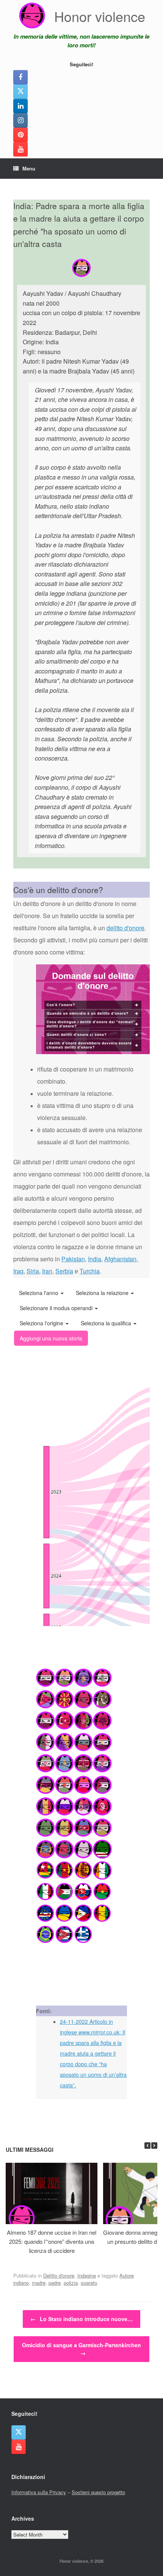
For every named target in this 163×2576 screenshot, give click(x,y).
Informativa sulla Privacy (39, 2492)
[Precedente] (147, 2146)
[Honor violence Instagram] (20, 120)
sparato (89, 2283)
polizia (71, 2283)
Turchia (90, 1271)
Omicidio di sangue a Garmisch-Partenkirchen (81, 2349)
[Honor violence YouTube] (20, 149)
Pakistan (73, 1259)
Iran (47, 1271)
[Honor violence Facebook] (20, 77)
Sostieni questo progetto (98, 2492)
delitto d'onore (125, 928)
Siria (33, 1271)
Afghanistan (120, 1259)
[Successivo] (154, 2146)
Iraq (18, 1271)
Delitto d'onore (59, 2275)
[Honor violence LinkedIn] (20, 106)
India (95, 1259)
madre (39, 2283)
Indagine (87, 2275)
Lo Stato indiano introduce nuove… (81, 2319)
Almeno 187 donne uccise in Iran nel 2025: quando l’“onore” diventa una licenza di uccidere (52, 2241)
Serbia (64, 1271)
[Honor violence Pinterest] (20, 135)
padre (55, 2283)
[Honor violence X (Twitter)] (20, 92)
